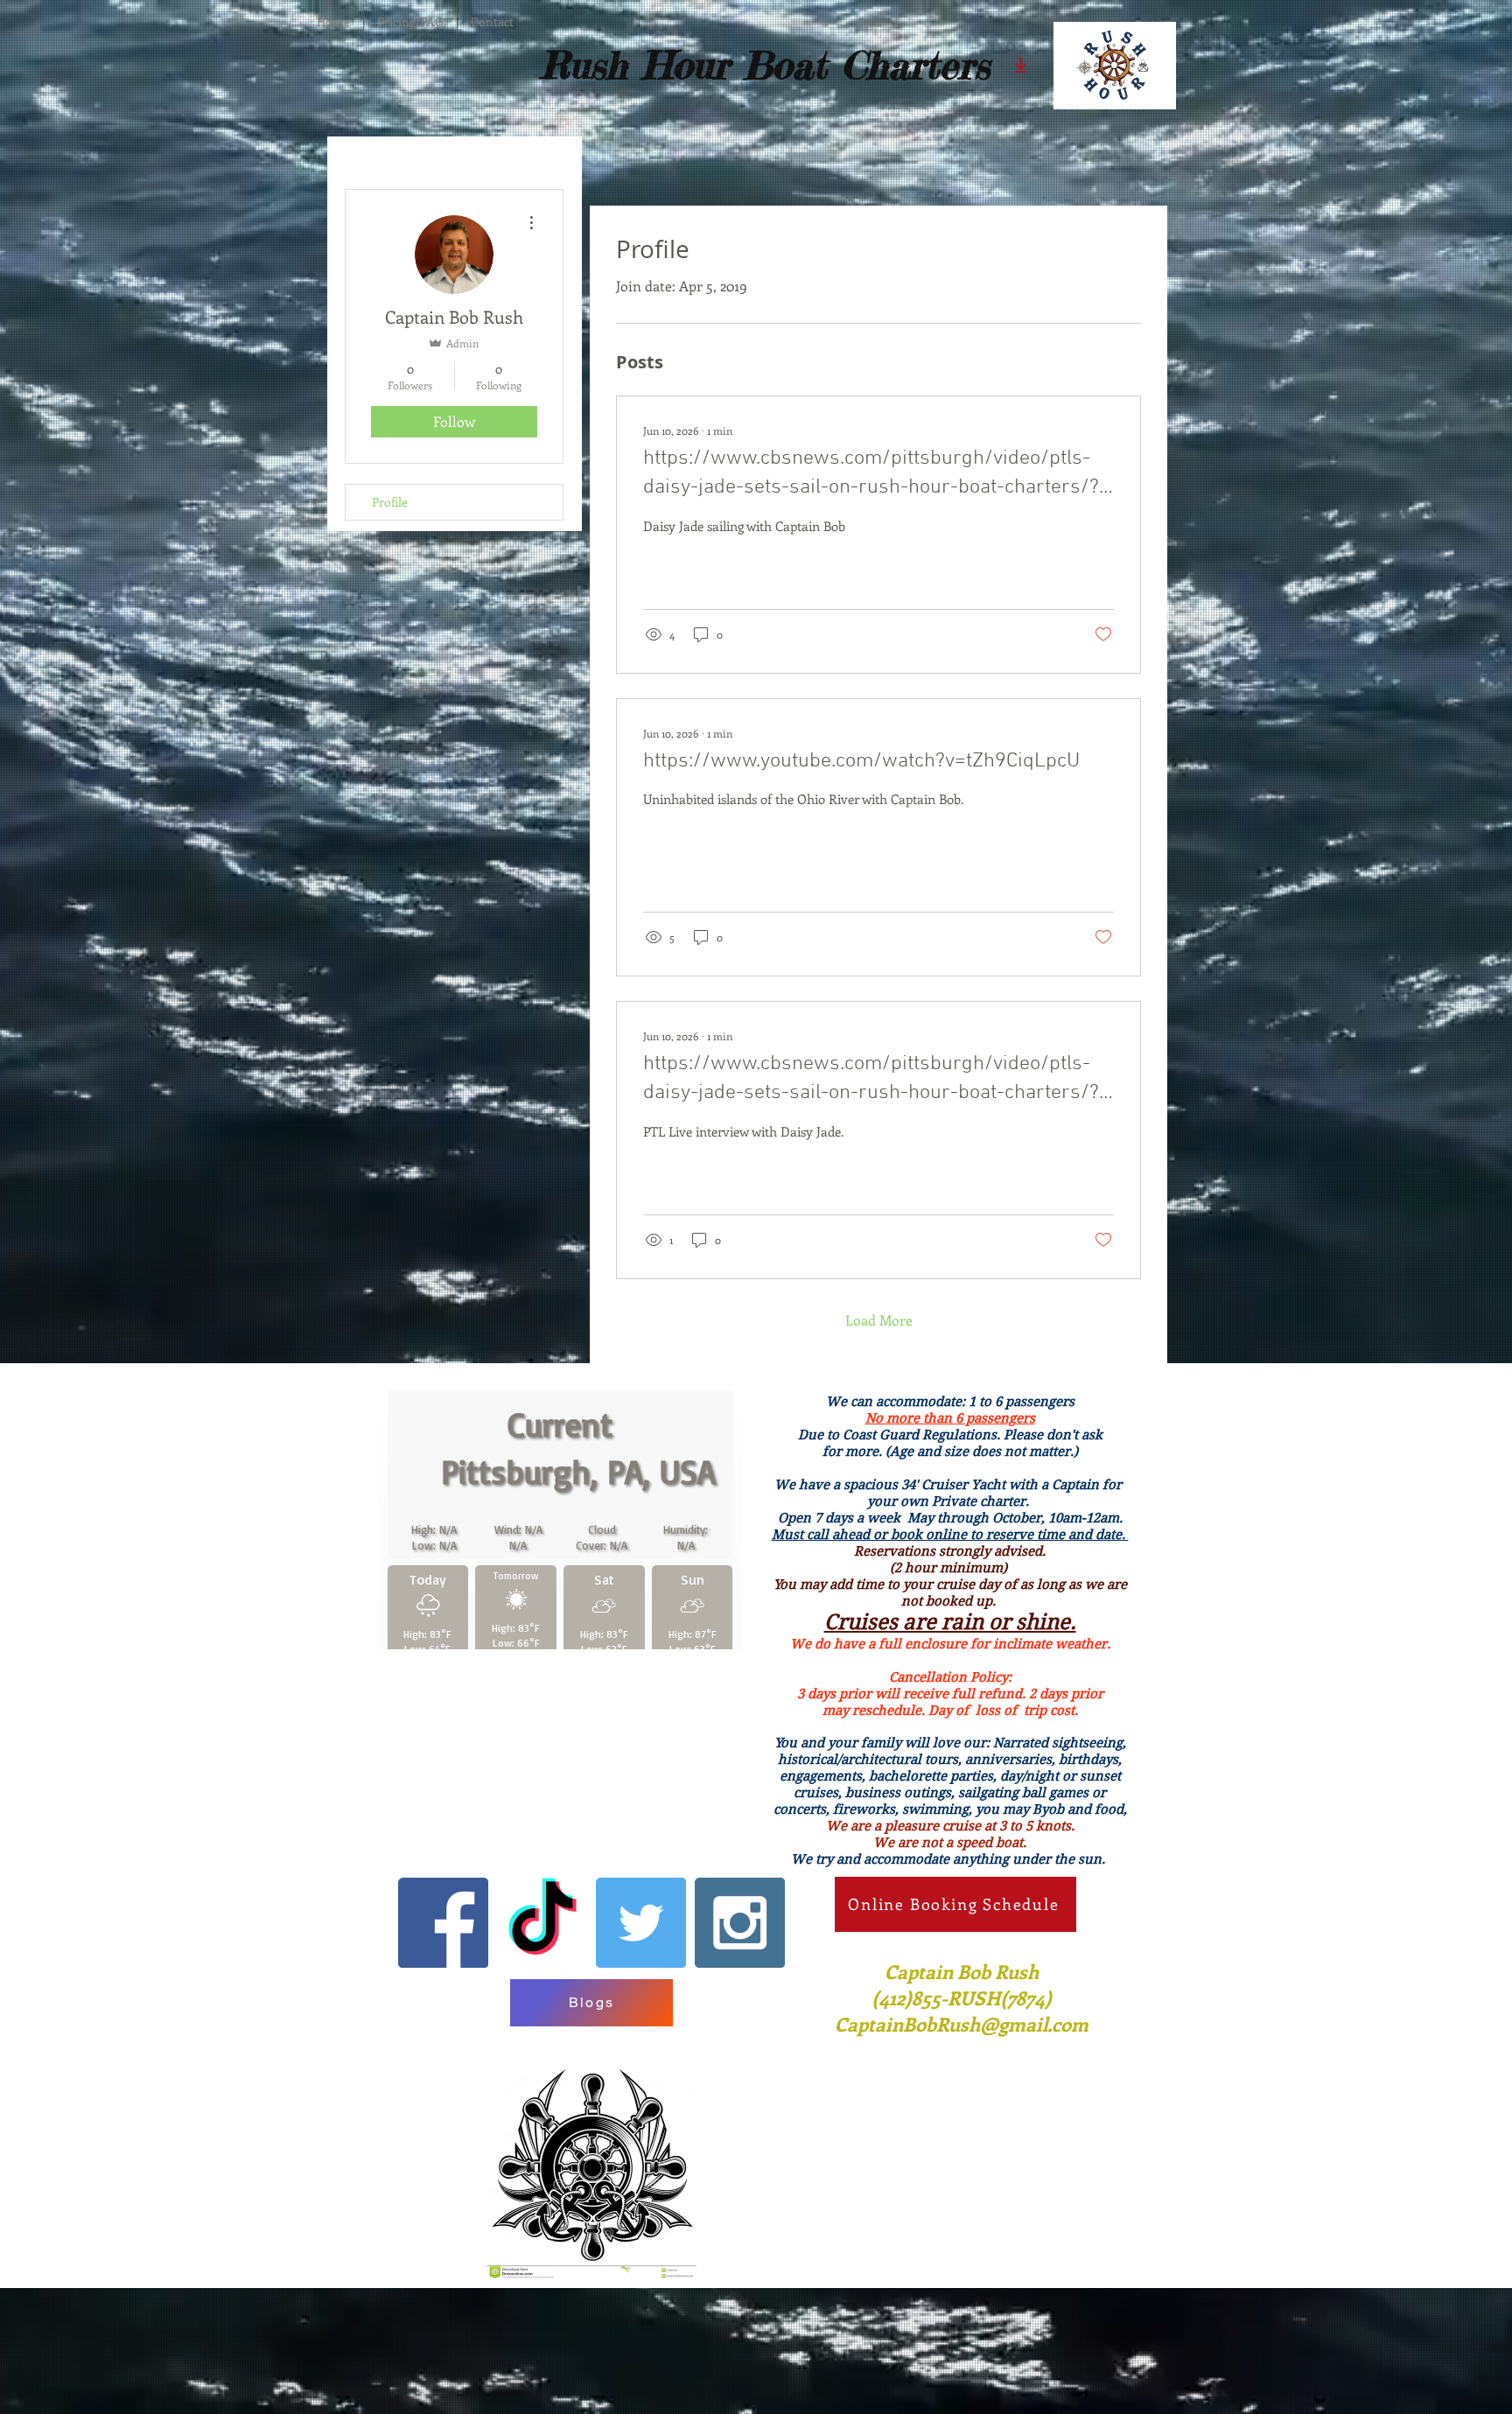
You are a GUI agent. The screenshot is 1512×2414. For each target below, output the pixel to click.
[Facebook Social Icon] (443, 2039)
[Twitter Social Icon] (641, 2039)
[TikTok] (542, 2039)
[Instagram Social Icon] (740, 2039)
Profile (390, 502)
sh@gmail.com (1024, 2140)
